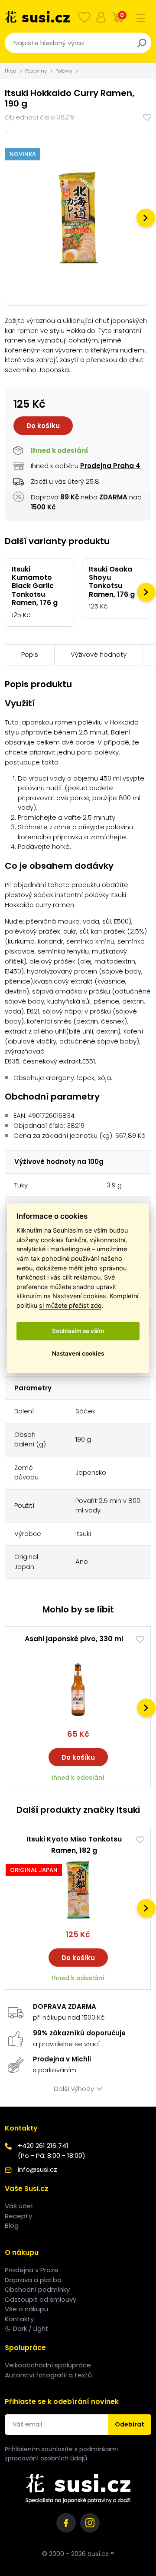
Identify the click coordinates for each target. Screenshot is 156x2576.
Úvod (11, 71)
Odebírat (130, 2424)
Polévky (64, 71)
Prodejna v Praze (32, 2270)
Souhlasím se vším (78, 1331)
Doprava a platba (33, 2280)
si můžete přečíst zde (70, 1305)
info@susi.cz (37, 2169)
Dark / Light (31, 2328)
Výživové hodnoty (99, 654)
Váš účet (19, 2206)
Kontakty (19, 2319)
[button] (146, 218)
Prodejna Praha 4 (110, 466)
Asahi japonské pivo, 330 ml (74, 1639)
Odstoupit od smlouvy (41, 2299)
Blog (12, 2225)
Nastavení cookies (78, 1353)
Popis (30, 654)
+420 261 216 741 (43, 2146)
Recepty (18, 2216)
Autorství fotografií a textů (48, 2375)
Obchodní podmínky (37, 2289)
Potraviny (36, 71)
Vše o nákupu (26, 2309)
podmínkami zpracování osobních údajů (61, 2454)
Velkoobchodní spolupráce (48, 2365)
